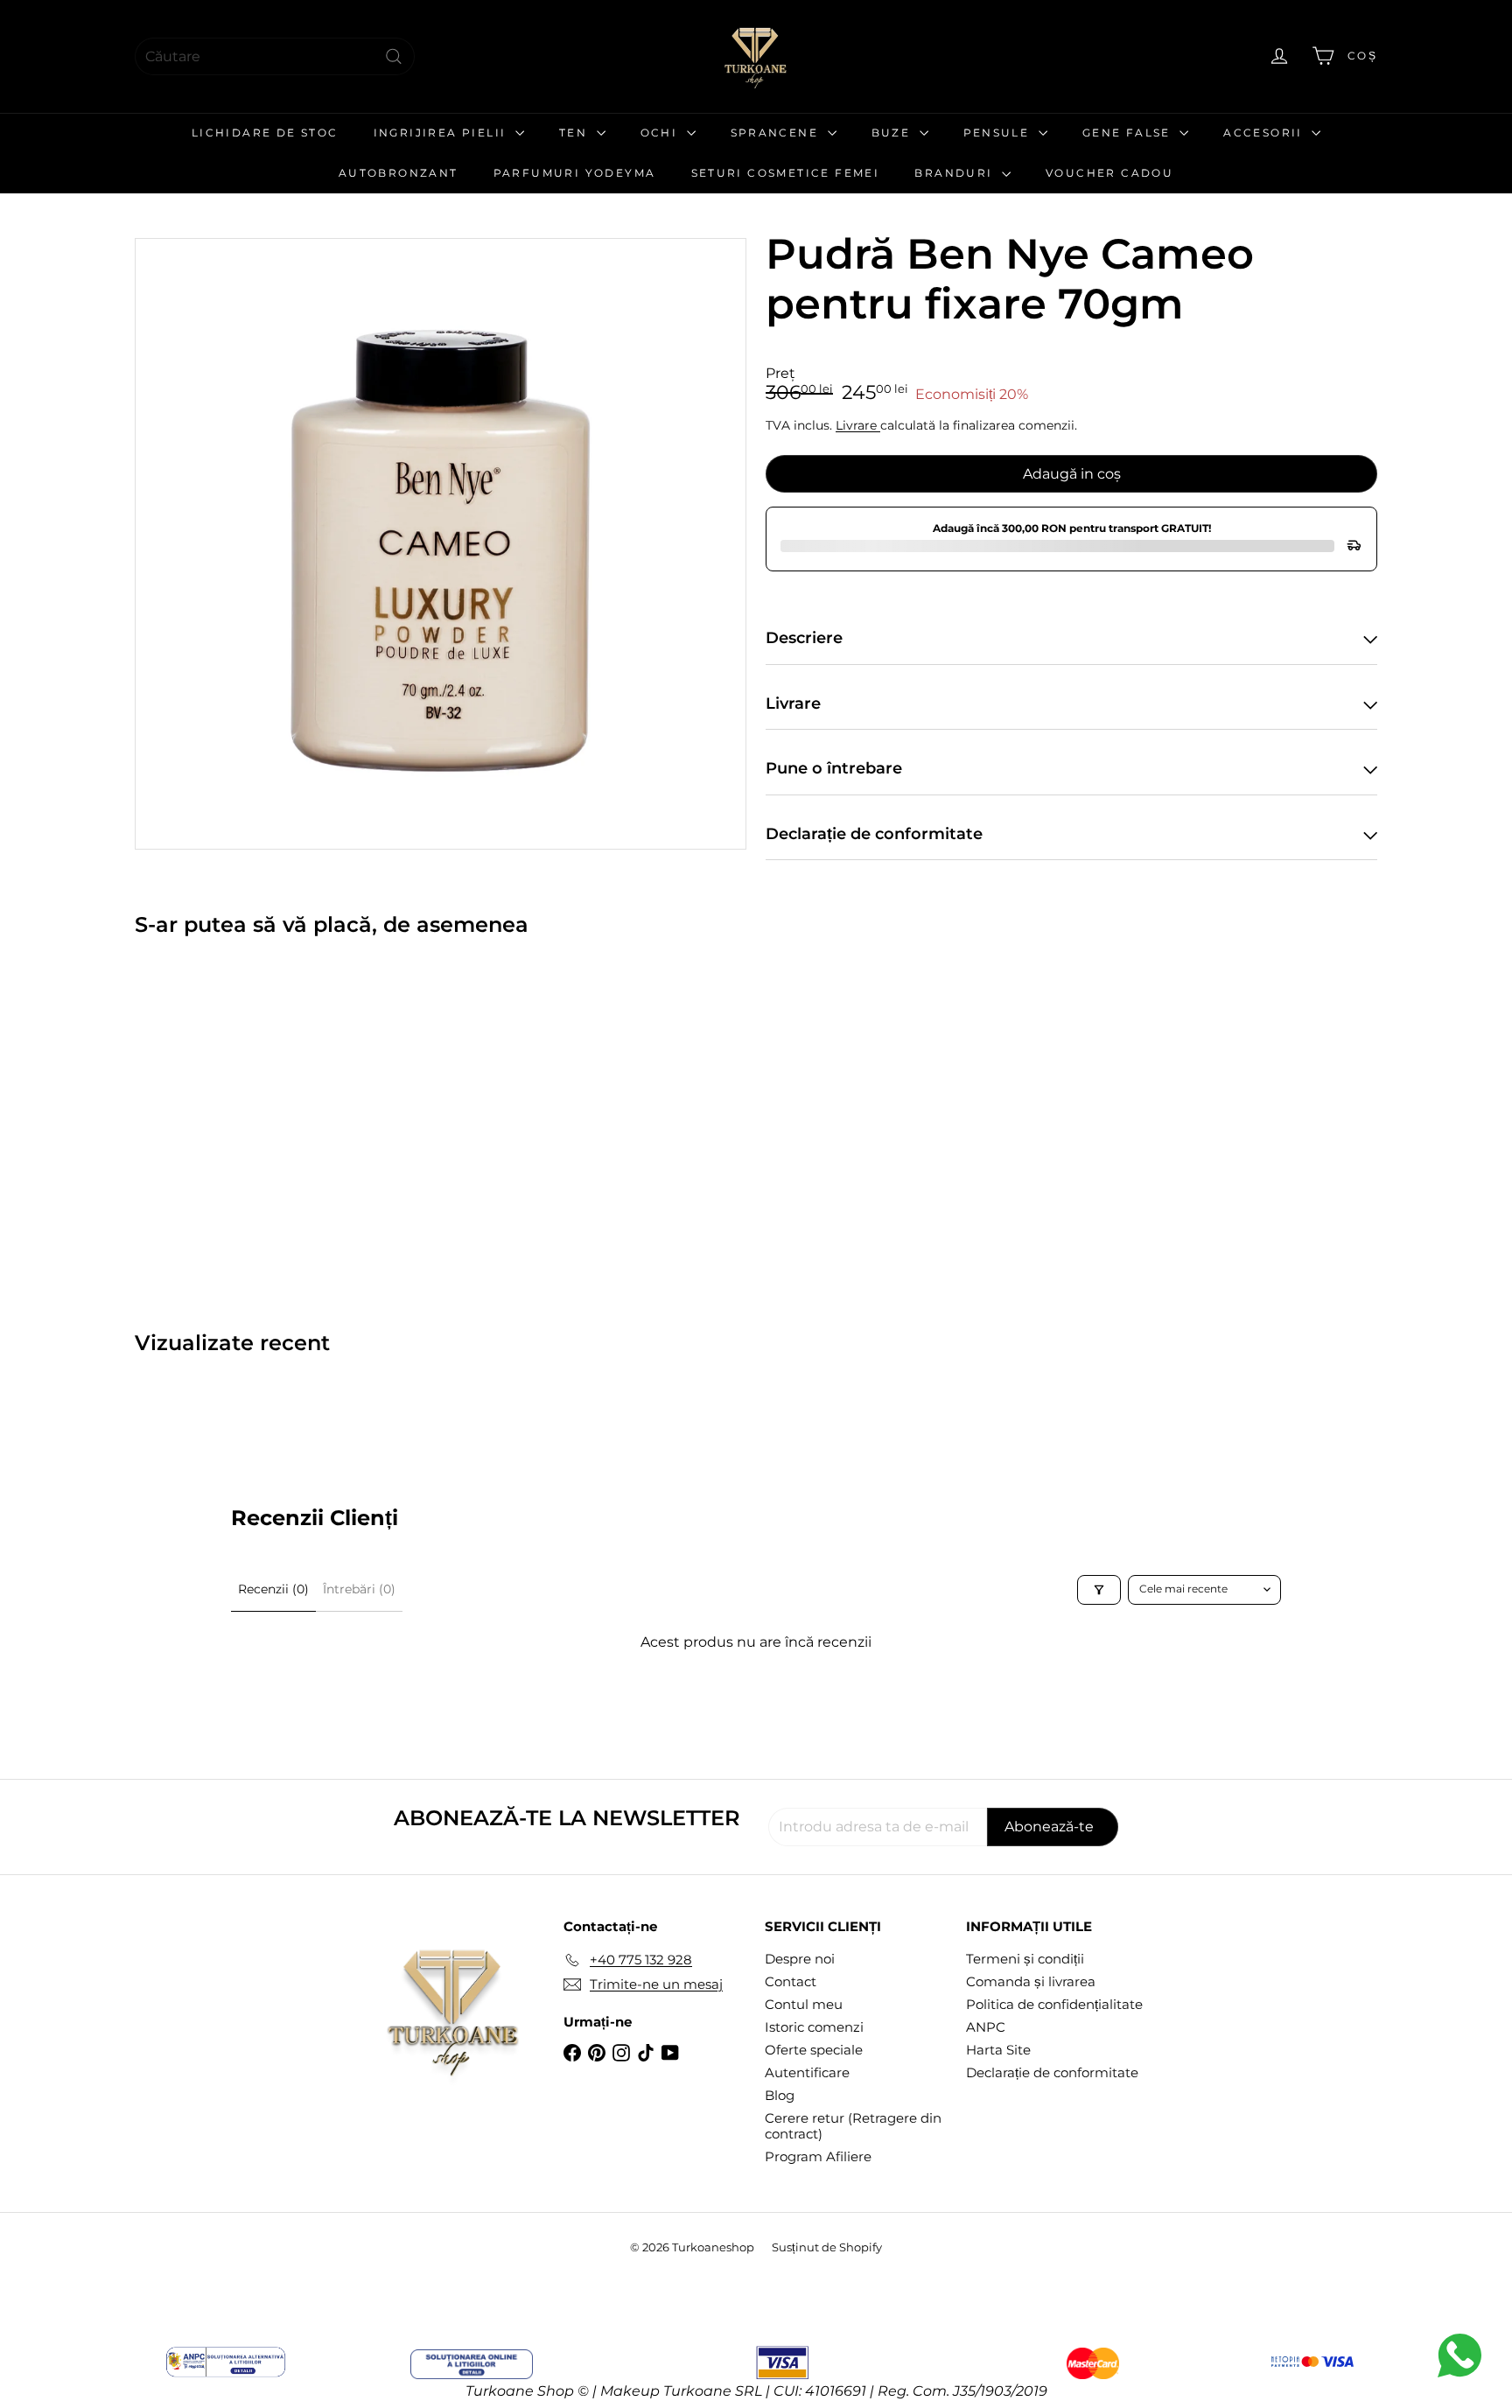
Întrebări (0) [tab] (359, 1589)
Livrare (858, 425)
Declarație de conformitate (1052, 2072)
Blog (780, 2095)
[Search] (394, 56)
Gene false (1129, 133)
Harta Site (998, 2050)
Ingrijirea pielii (442, 133)
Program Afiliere (818, 2156)
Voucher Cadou (1109, 173)
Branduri (956, 173)
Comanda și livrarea (1031, 1981)
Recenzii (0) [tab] (273, 1589)
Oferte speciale (814, 2050)
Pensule (999, 133)
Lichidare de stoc (265, 133)
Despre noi (800, 1959)
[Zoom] (441, 544)
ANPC (986, 2027)
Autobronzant (399, 173)
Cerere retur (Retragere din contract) (853, 2126)
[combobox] (275, 56)
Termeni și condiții (1025, 1959)
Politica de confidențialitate (1054, 2004)
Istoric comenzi (814, 2027)
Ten (576, 133)
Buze (893, 133)
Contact (791, 1981)
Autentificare (807, 2072)
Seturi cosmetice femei (786, 173)
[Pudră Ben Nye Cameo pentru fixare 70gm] (231, 1121)
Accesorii (1265, 133)
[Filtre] (1099, 1590)
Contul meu (804, 2004)
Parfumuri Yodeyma (575, 173)
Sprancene (777, 133)
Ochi (661, 133)
